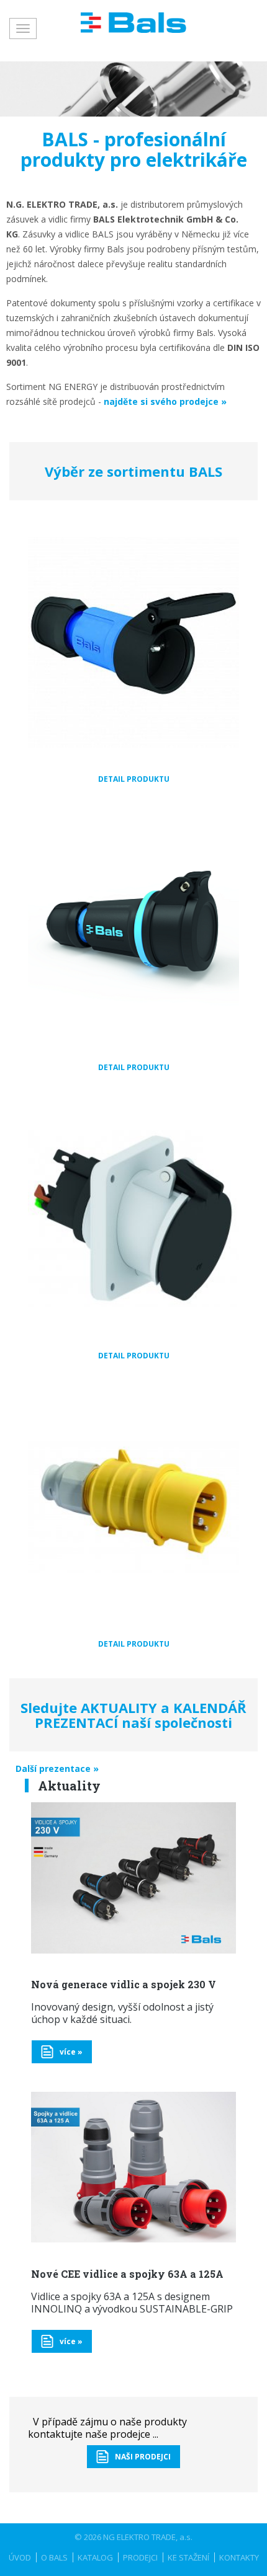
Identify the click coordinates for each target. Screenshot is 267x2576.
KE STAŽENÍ (188, 2557)
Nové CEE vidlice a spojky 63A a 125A (127, 2274)
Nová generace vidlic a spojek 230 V (124, 1984)
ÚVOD (20, 2557)
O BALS (54, 2557)
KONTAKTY (239, 2557)
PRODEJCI (140, 2557)
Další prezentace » (57, 1768)
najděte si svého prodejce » (165, 401)
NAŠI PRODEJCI (143, 2457)
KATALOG (95, 2557)
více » (71, 2052)
